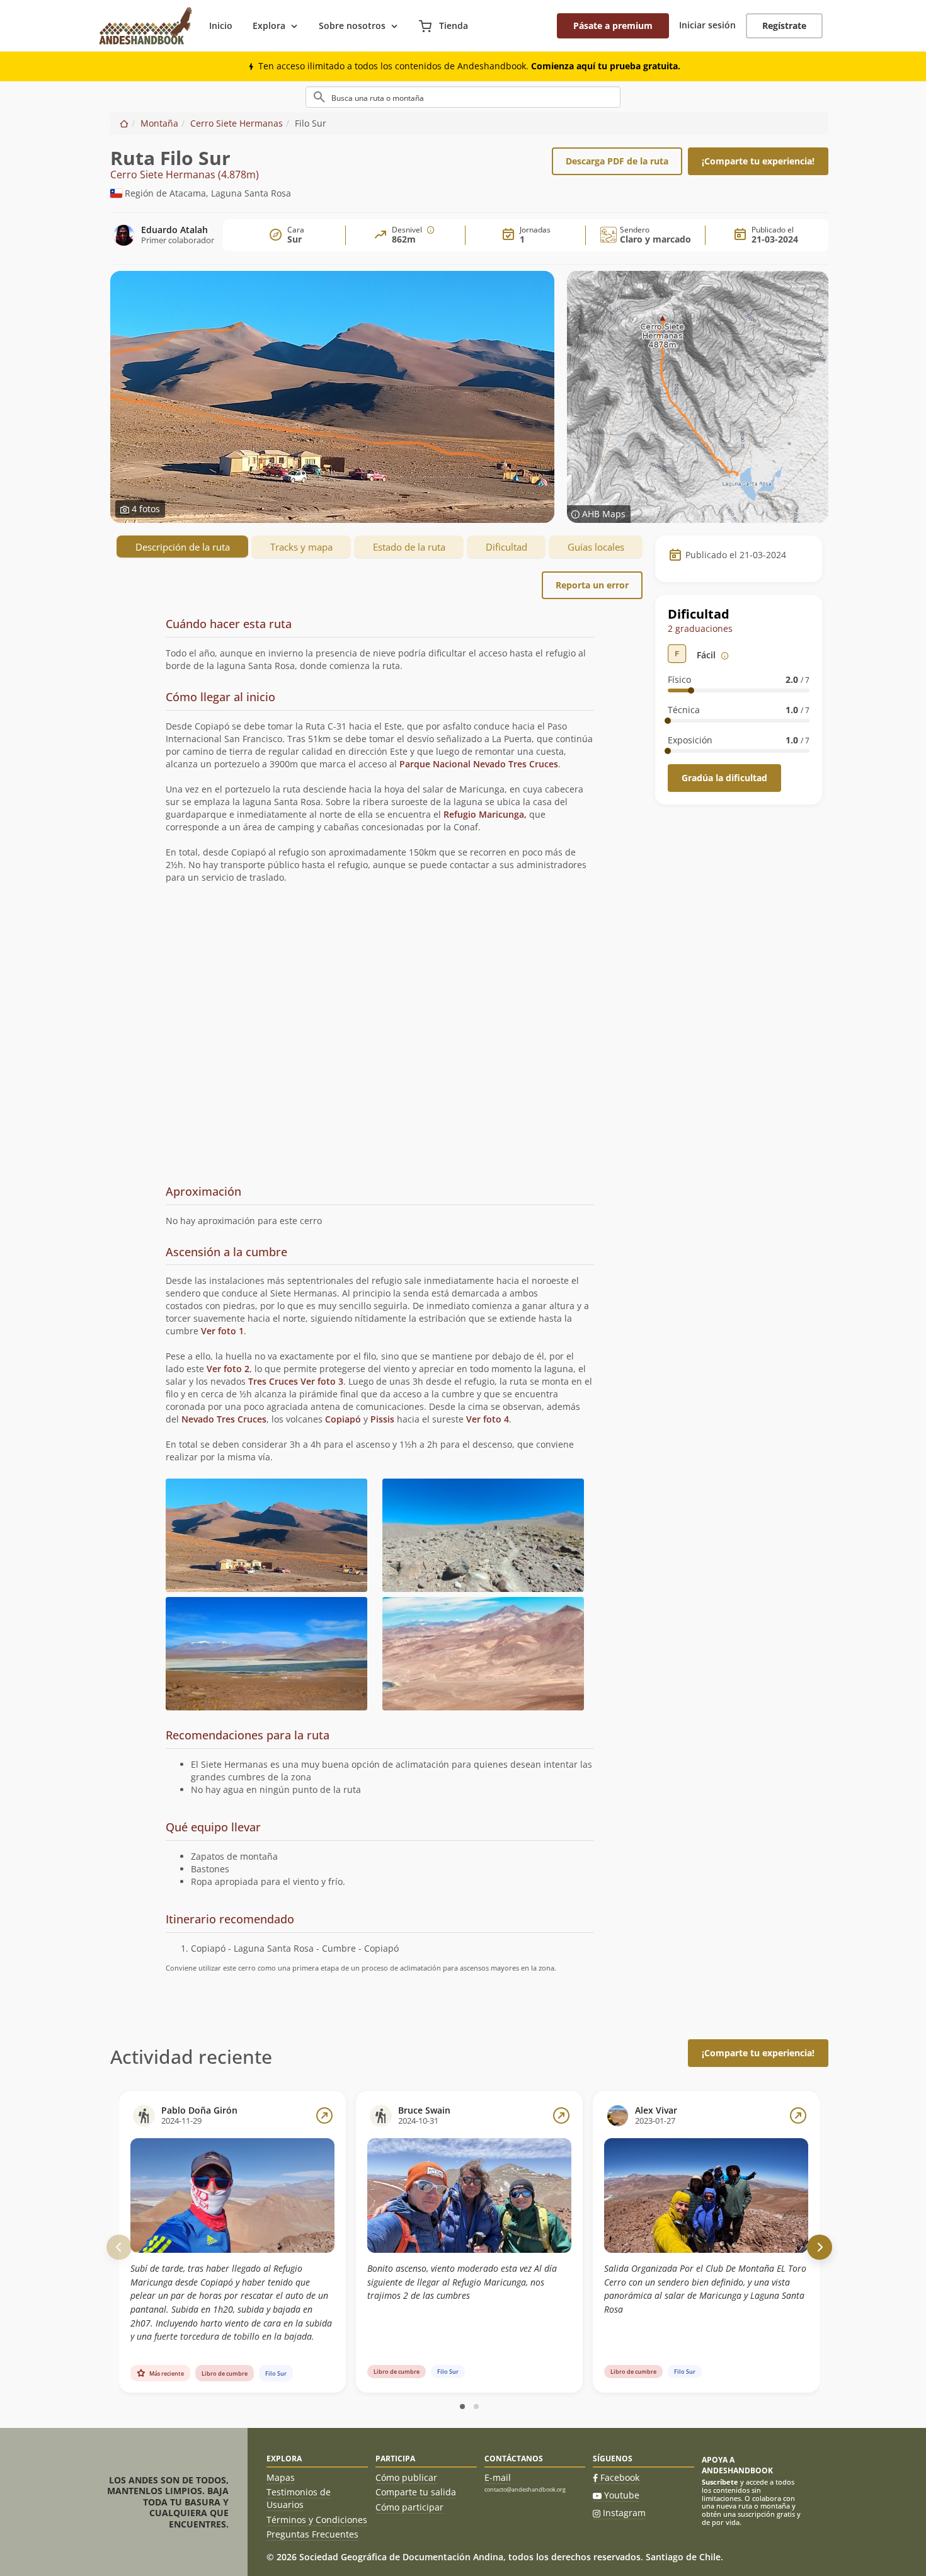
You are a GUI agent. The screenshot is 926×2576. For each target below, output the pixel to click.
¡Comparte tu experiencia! (758, 161)
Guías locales (596, 547)
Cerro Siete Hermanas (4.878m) (185, 175)
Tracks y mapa (301, 547)
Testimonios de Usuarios (299, 2498)
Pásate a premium (613, 26)
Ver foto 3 (322, 1381)
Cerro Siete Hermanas (237, 123)
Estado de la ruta (409, 547)
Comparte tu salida (416, 2492)
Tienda (452, 26)
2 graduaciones (700, 628)
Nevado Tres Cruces (224, 1419)
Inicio (221, 26)
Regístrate (784, 26)
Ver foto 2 (228, 1369)
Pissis (382, 1419)
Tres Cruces (273, 1381)
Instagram (624, 2513)
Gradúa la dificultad (724, 778)
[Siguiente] (820, 2247)
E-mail (498, 2477)
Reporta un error (592, 585)
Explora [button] (269, 26)
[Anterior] (119, 2247)
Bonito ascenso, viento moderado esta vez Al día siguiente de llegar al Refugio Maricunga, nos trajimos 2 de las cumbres (462, 2282)
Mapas (281, 2477)
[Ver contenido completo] (324, 2115)
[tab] (380, 647)
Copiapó (343, 1419)
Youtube (622, 2495)
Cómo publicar (406, 2477)
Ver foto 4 (488, 1419)
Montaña (159, 123)
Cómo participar (409, 2507)
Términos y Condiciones (317, 2520)
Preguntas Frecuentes (312, 2534)
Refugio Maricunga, (485, 814)
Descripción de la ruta (183, 547)
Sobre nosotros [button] (352, 26)
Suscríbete (720, 2482)
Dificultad (506, 547)
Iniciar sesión (707, 25)
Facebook (620, 2477)
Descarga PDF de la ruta (617, 161)
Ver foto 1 (222, 1331)
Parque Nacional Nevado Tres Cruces (479, 764)
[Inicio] (124, 123)
